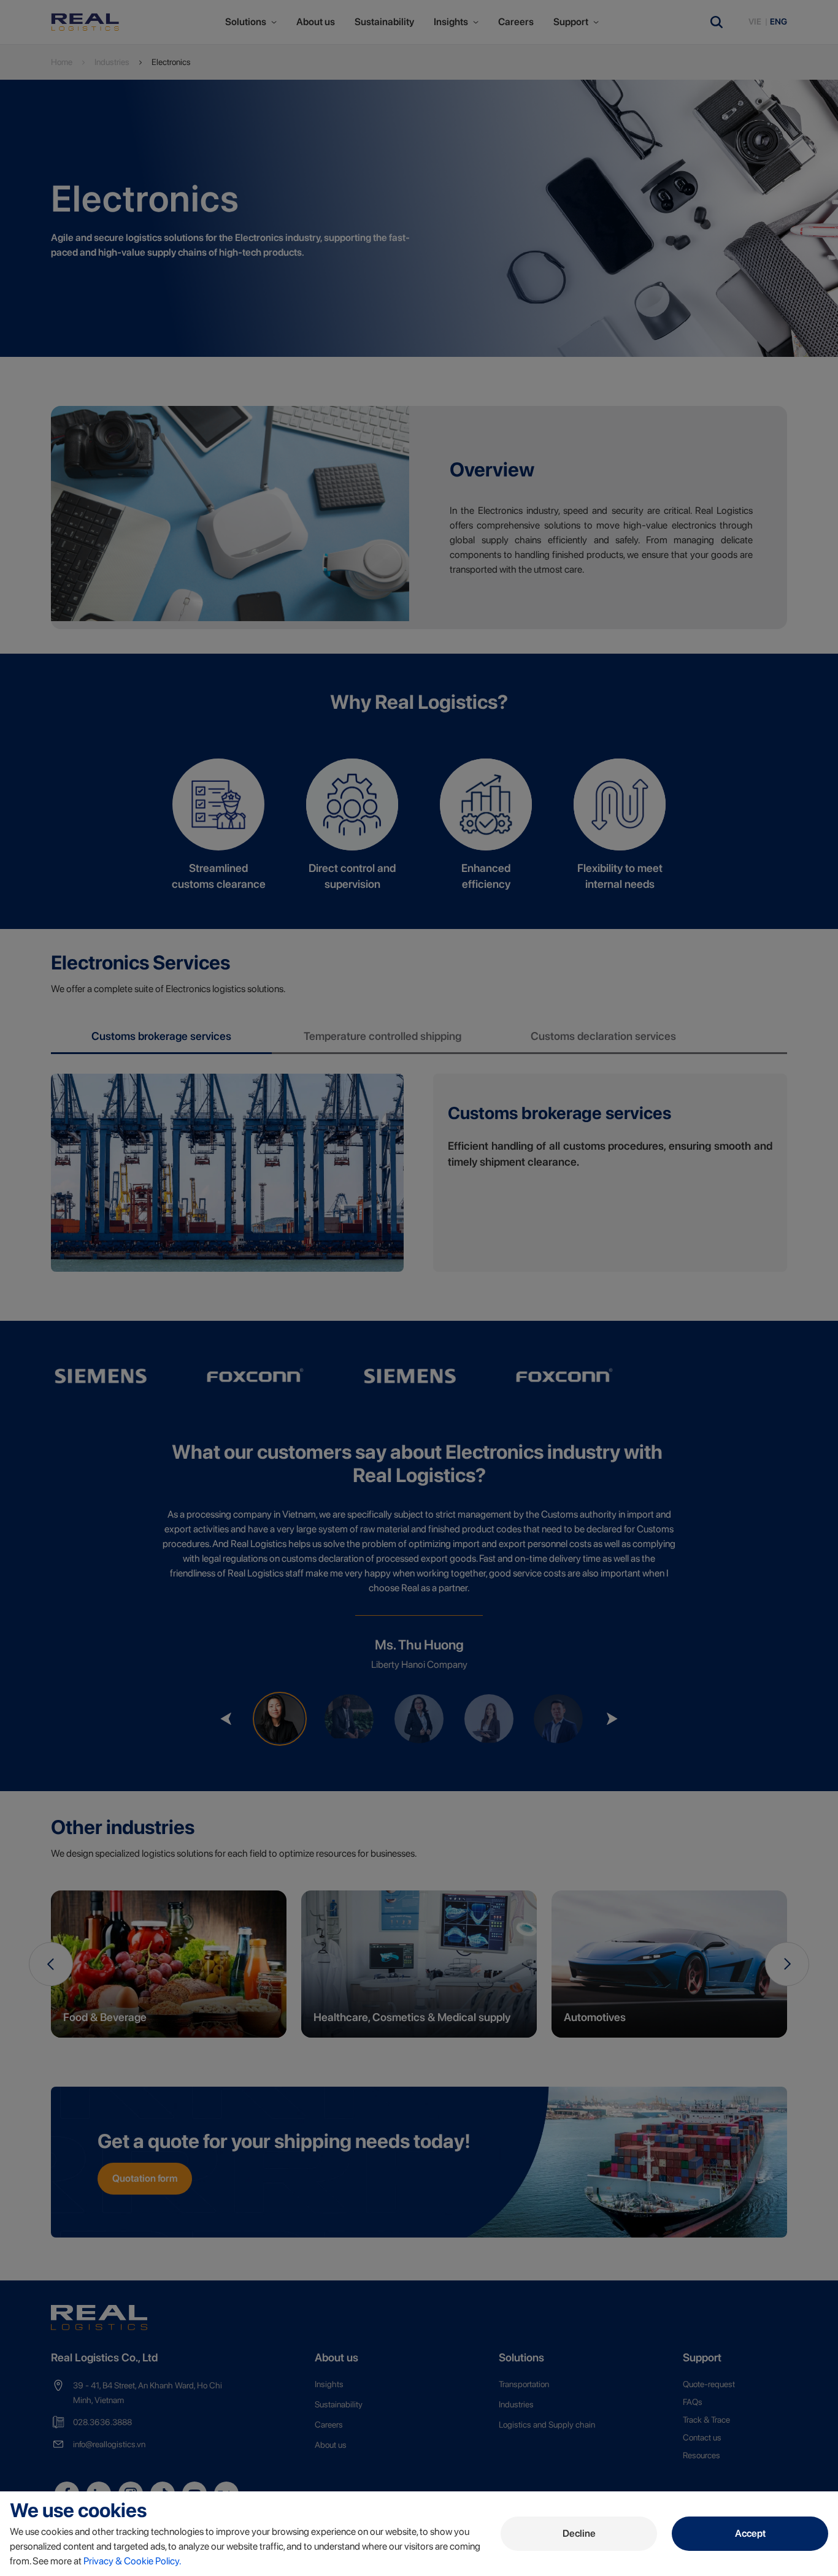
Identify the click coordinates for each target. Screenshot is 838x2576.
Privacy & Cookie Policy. (132, 2561)
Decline (579, 2533)
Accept (750, 2533)
